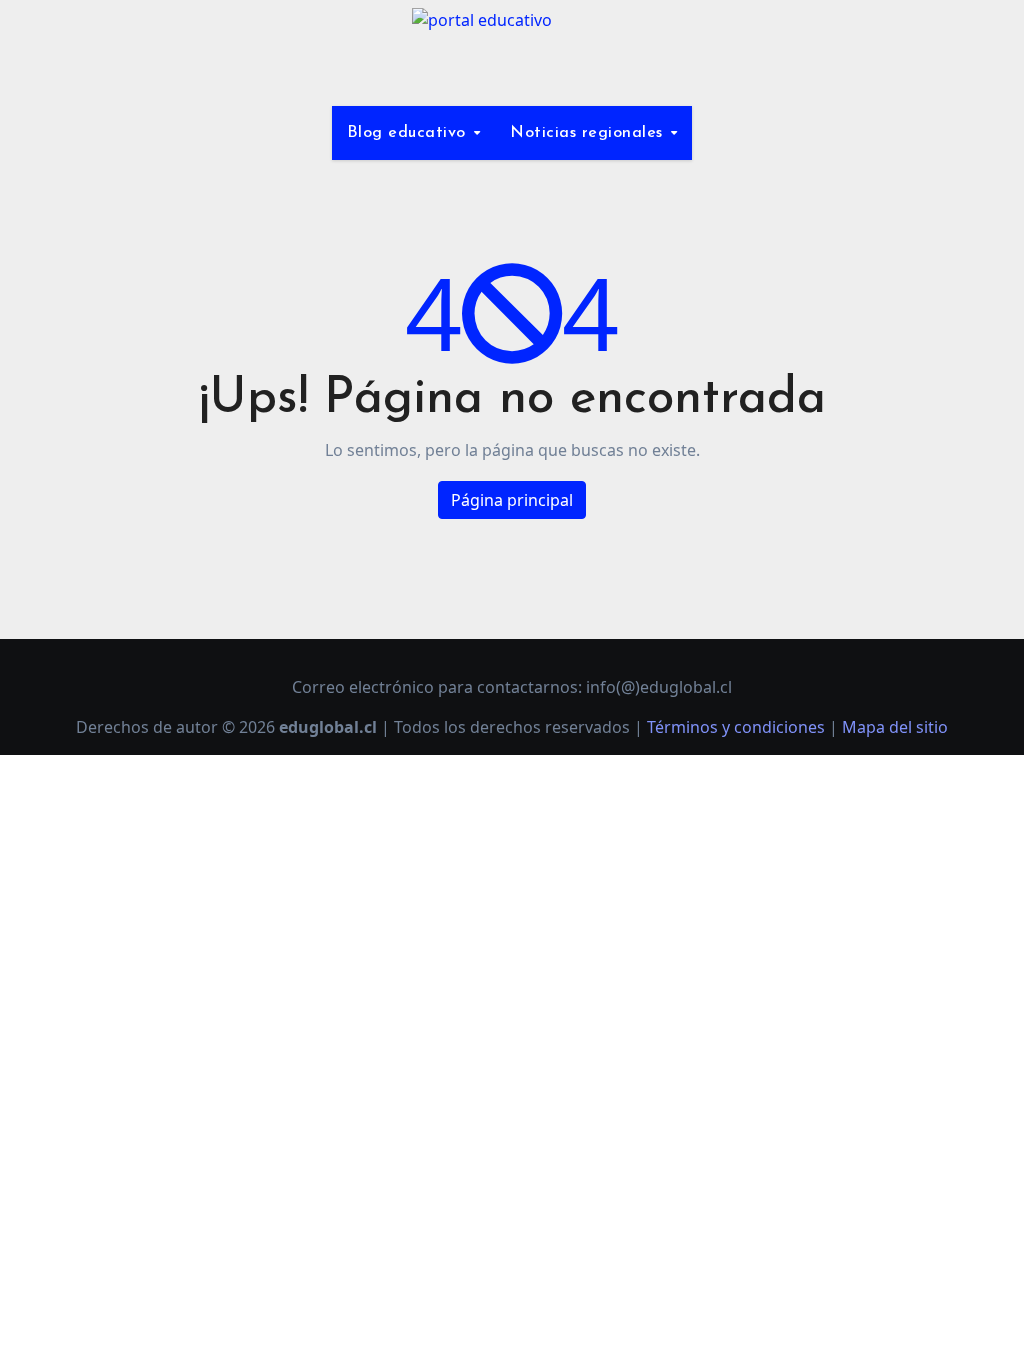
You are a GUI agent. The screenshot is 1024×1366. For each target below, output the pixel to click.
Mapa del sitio (895, 727)
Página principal (512, 500)
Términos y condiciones (736, 727)
